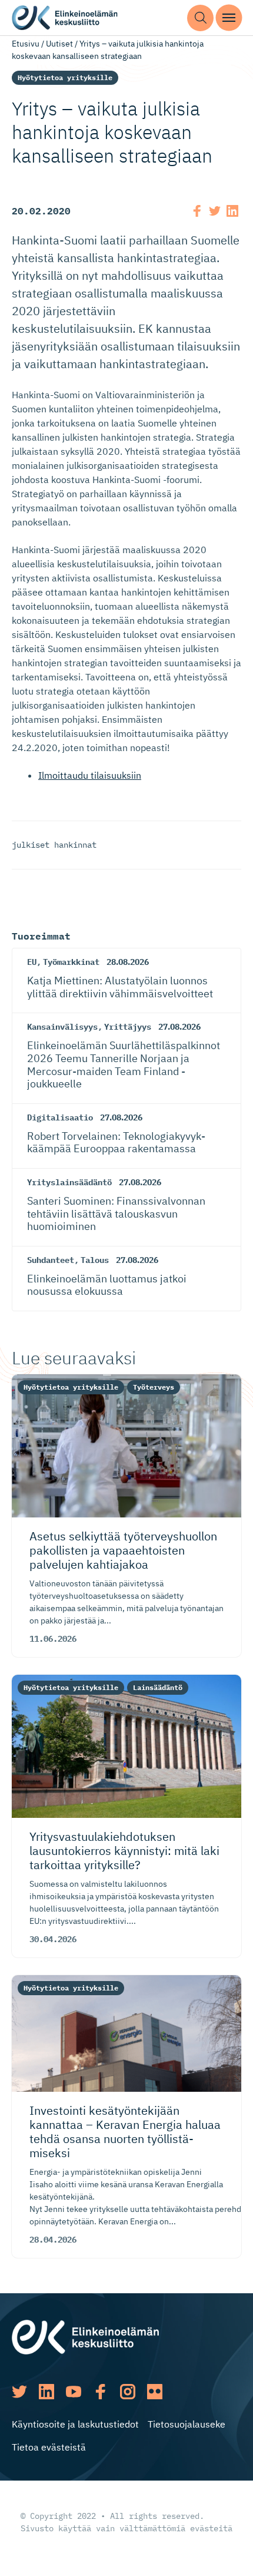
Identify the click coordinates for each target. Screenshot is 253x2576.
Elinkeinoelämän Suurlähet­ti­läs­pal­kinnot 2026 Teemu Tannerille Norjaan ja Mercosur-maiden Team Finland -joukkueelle (124, 1064)
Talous (95, 1260)
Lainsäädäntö (158, 1687)
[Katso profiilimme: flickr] (155, 2392)
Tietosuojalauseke (187, 2424)
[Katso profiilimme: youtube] (74, 2392)
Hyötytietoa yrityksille (65, 77)
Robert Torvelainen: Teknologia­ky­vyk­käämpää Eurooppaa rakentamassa (116, 1142)
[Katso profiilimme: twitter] (19, 2392)
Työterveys (154, 1387)
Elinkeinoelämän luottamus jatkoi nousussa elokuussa (107, 1285)
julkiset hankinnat (54, 845)
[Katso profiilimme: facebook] (101, 2392)
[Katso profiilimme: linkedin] (46, 2392)
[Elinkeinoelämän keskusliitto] (85, 2336)
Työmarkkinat (71, 962)
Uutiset (59, 44)
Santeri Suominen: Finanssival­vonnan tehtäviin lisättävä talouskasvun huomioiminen (116, 1213)
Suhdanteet (51, 1260)
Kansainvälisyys (62, 1027)
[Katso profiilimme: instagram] (128, 2392)
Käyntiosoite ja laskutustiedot (75, 2424)
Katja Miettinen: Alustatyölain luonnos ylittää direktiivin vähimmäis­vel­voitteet (120, 987)
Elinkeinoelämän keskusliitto (65, 18)
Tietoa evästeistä (49, 2447)
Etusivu (26, 44)
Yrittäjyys (128, 1027)
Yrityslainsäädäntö (69, 1182)
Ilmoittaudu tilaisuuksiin (90, 775)
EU (32, 962)
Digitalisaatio (60, 1117)
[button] (200, 18)
